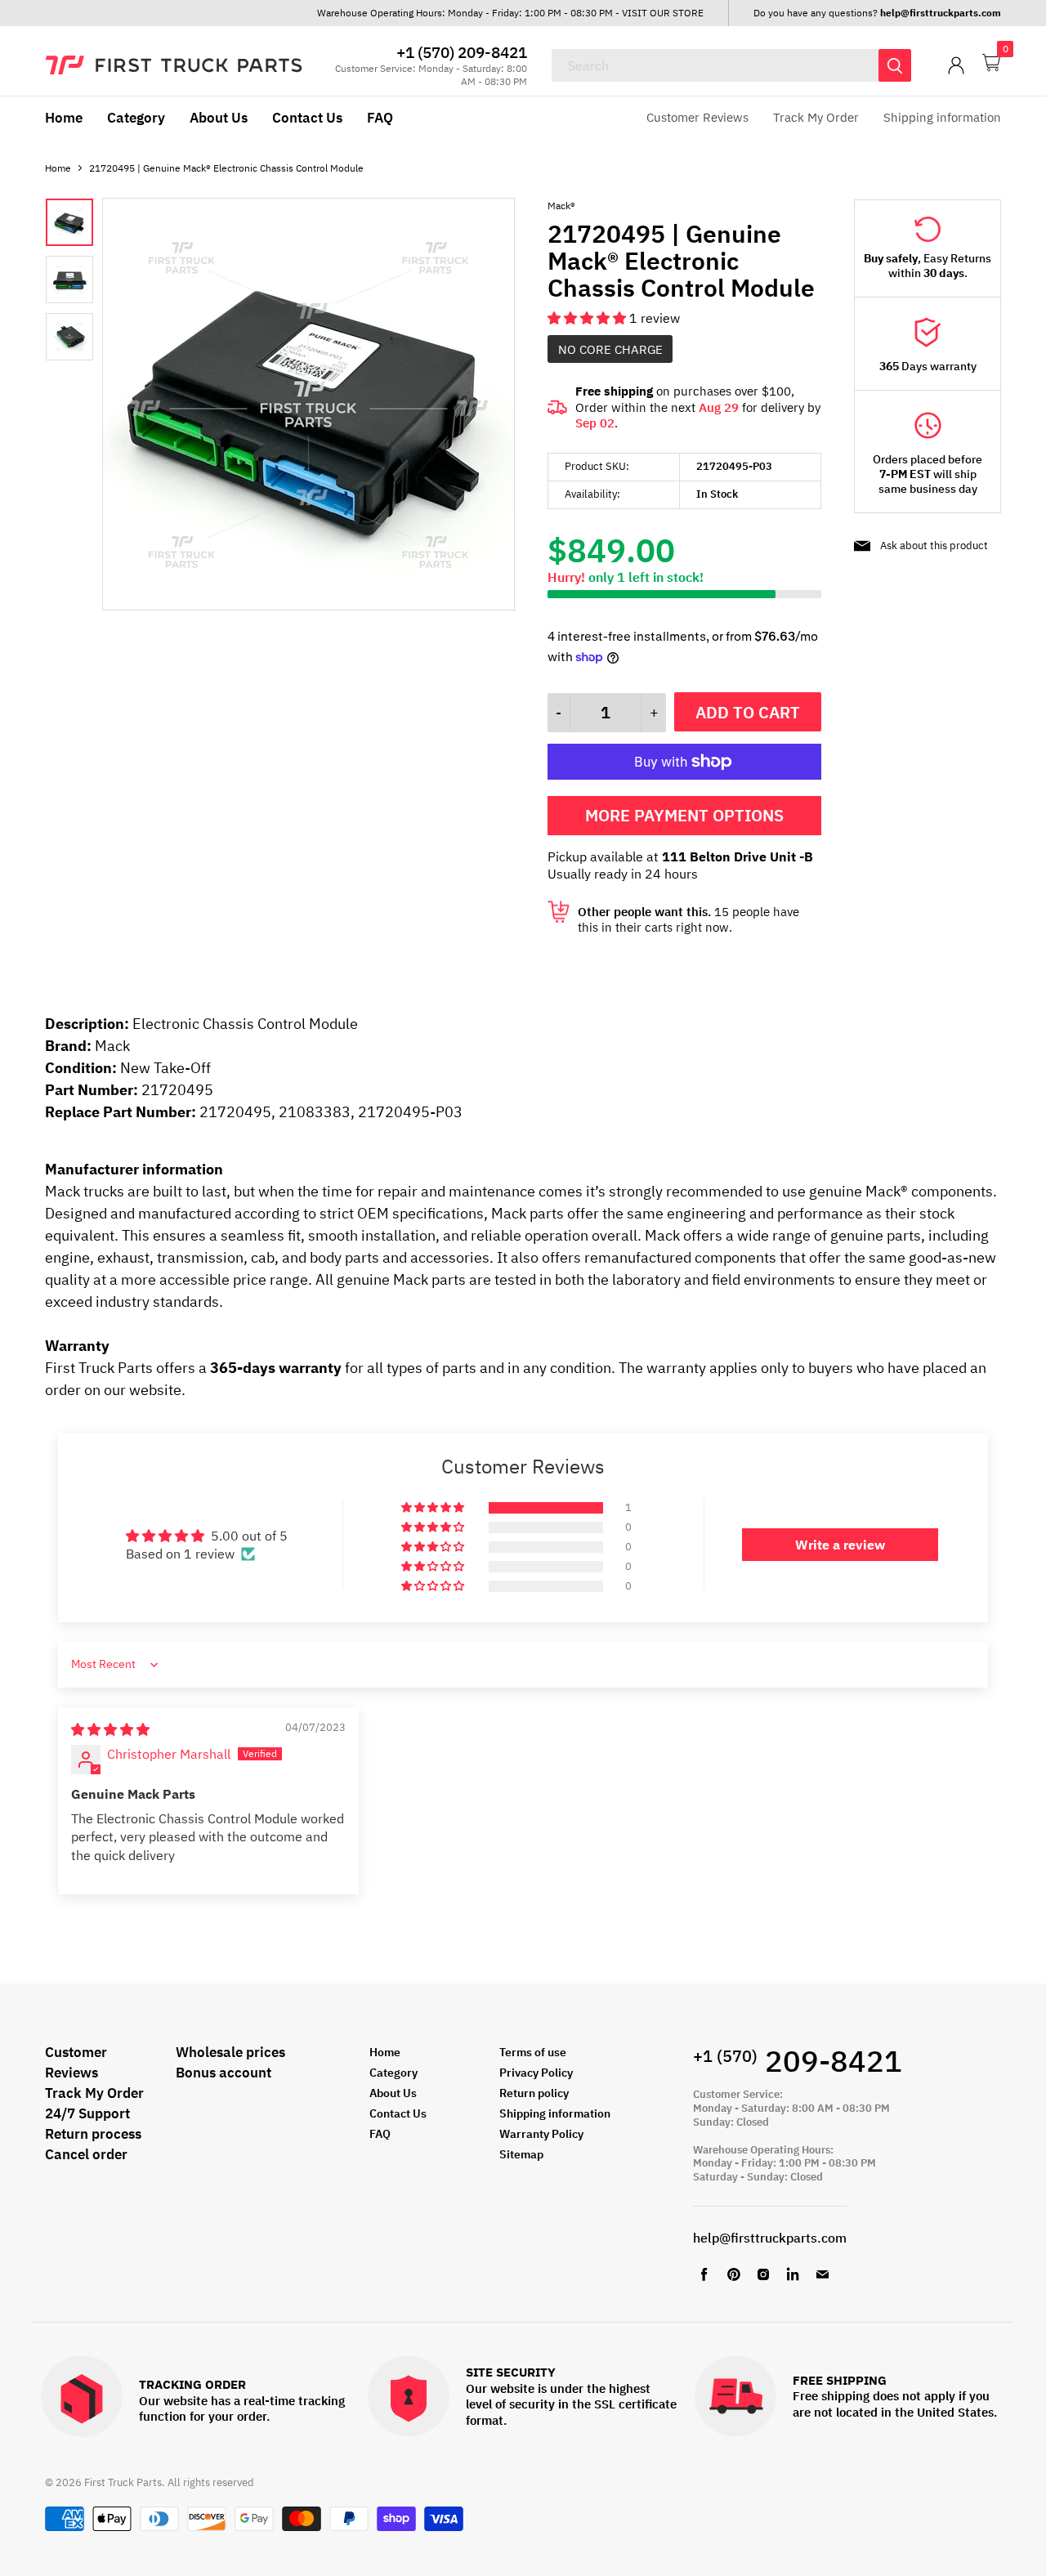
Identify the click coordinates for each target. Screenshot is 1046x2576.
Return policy (534, 2093)
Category (136, 118)
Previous (136, 406)
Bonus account (224, 2073)
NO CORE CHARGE (610, 349)
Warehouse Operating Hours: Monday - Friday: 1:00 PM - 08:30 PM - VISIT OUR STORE (510, 13)
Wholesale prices (230, 2052)
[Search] (895, 65)
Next (481, 406)
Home (64, 118)
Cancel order (86, 2154)
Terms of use (533, 2052)
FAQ (380, 118)
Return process (93, 2134)
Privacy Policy (536, 2073)
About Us (219, 118)
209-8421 (798, 2061)
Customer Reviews (697, 117)
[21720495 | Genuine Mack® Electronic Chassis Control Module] (308, 606)
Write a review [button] (840, 1545)
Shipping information (942, 117)
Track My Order (816, 117)
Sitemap (521, 2154)
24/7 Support (87, 2113)
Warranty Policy (541, 2134)
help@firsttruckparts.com (770, 2238)
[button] (588, 318)
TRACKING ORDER (192, 2385)
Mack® (561, 206)
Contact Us (307, 118)
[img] (110, 1729)
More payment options (684, 815)
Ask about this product (934, 546)
